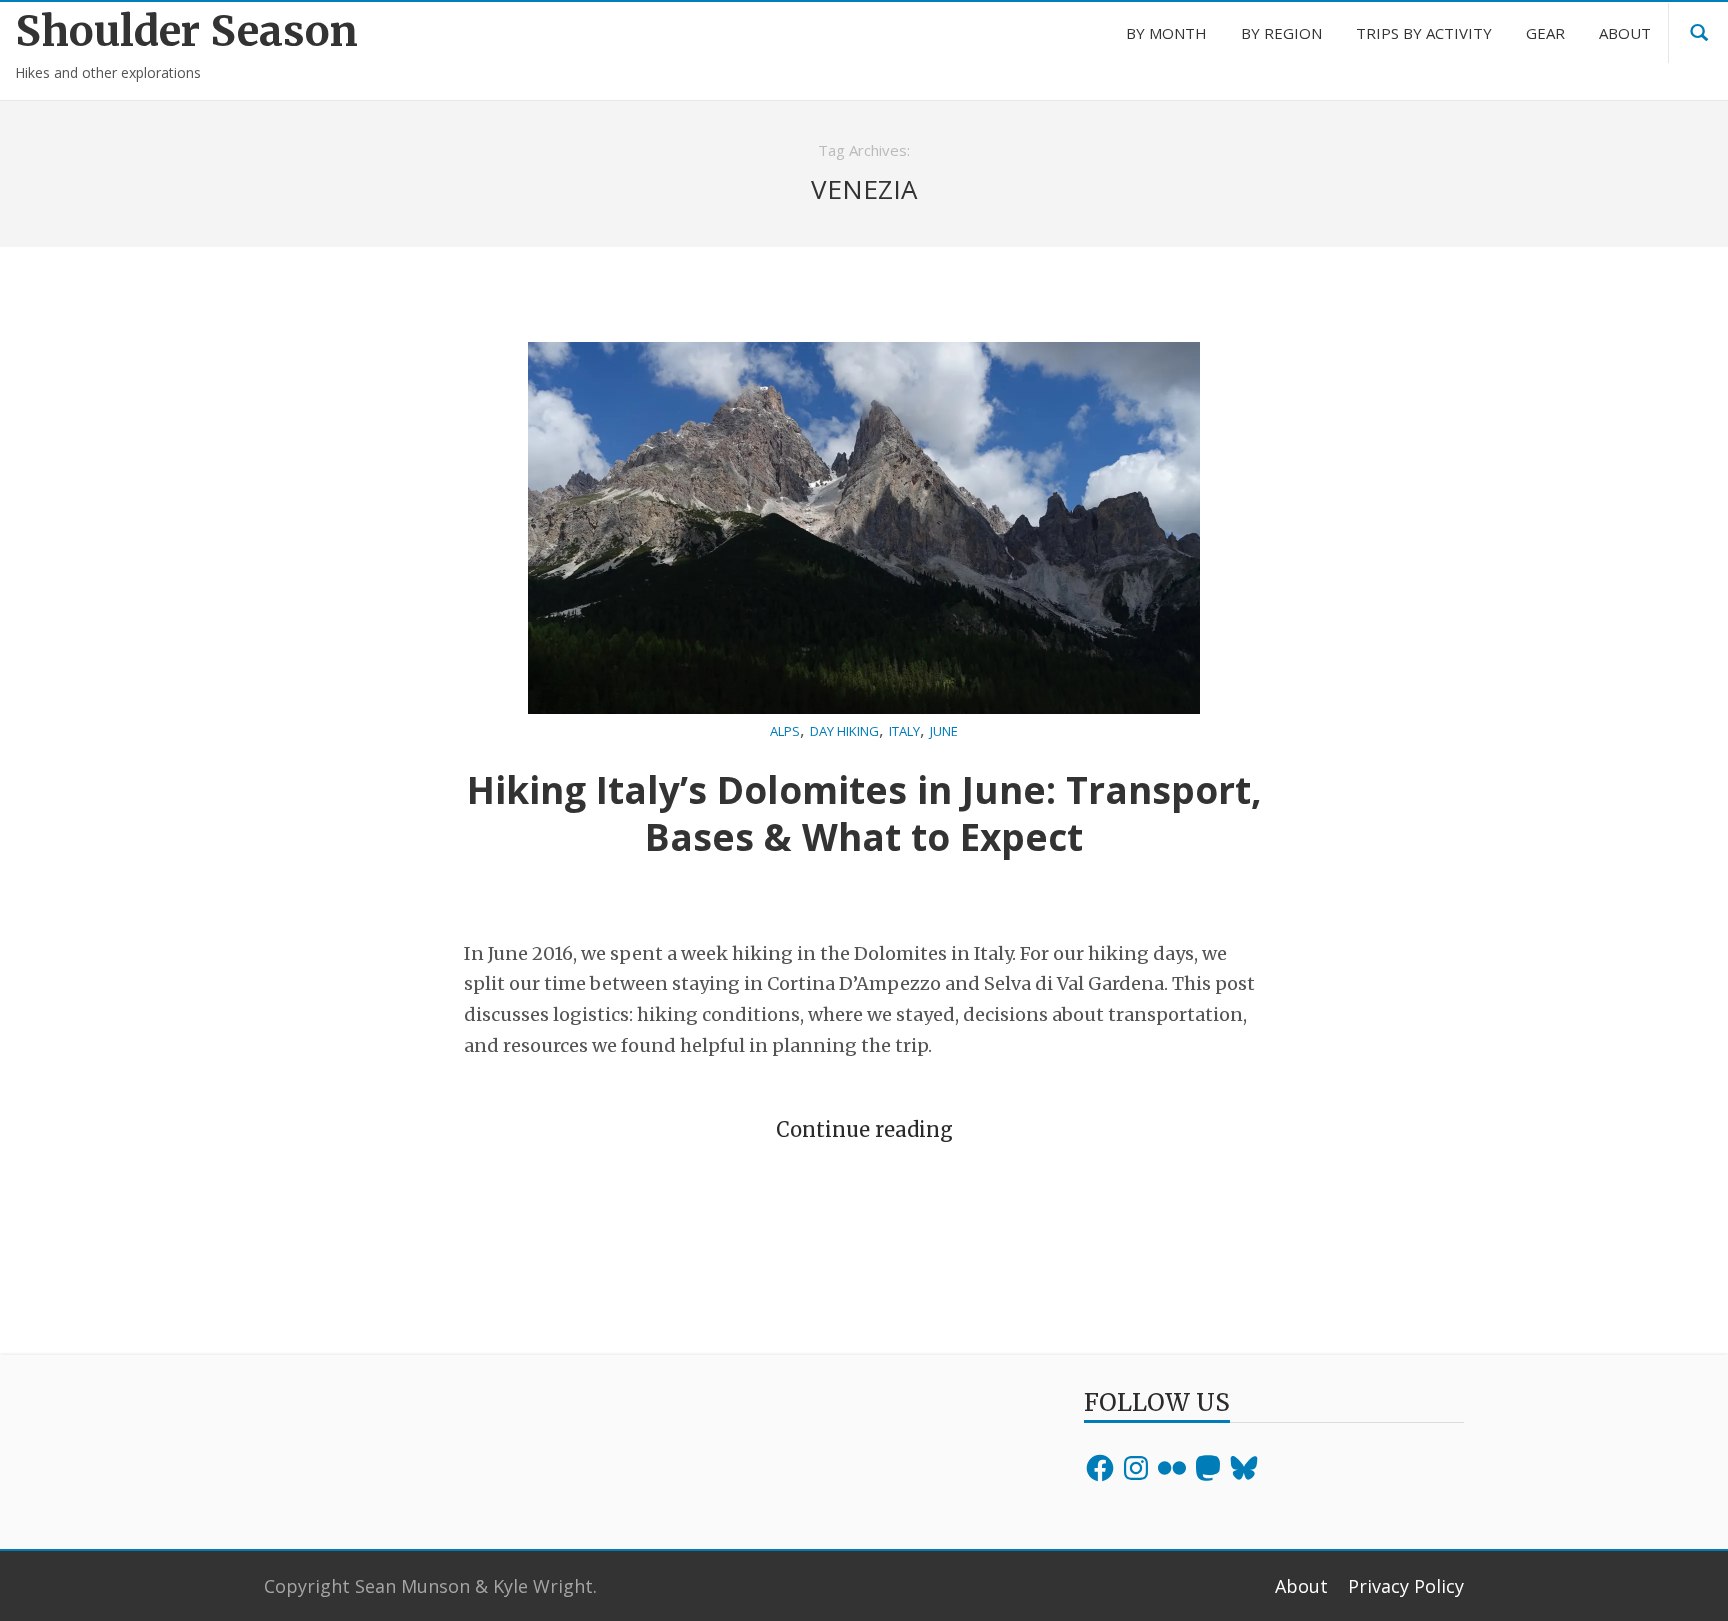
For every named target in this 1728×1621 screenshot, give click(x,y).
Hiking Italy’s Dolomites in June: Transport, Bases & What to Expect (864, 813)
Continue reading (864, 1129)
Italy (904, 731)
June (944, 731)
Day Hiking (844, 731)
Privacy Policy (1406, 1586)
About (1301, 1586)
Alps (785, 731)
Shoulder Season (186, 31)
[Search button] (1699, 33)
